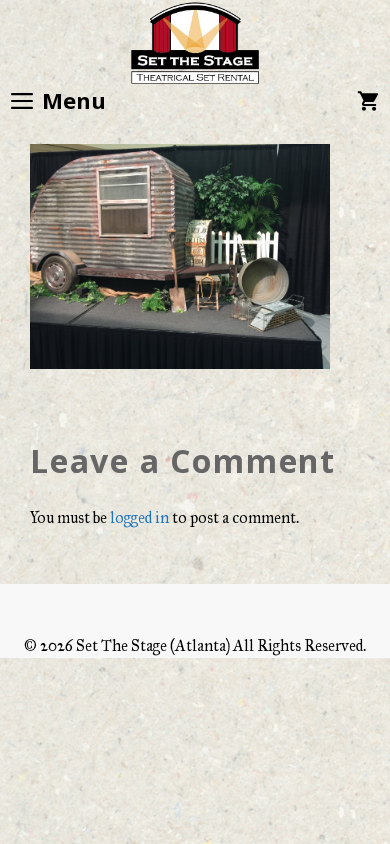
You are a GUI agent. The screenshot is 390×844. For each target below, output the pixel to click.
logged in (139, 517)
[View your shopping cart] (368, 100)
